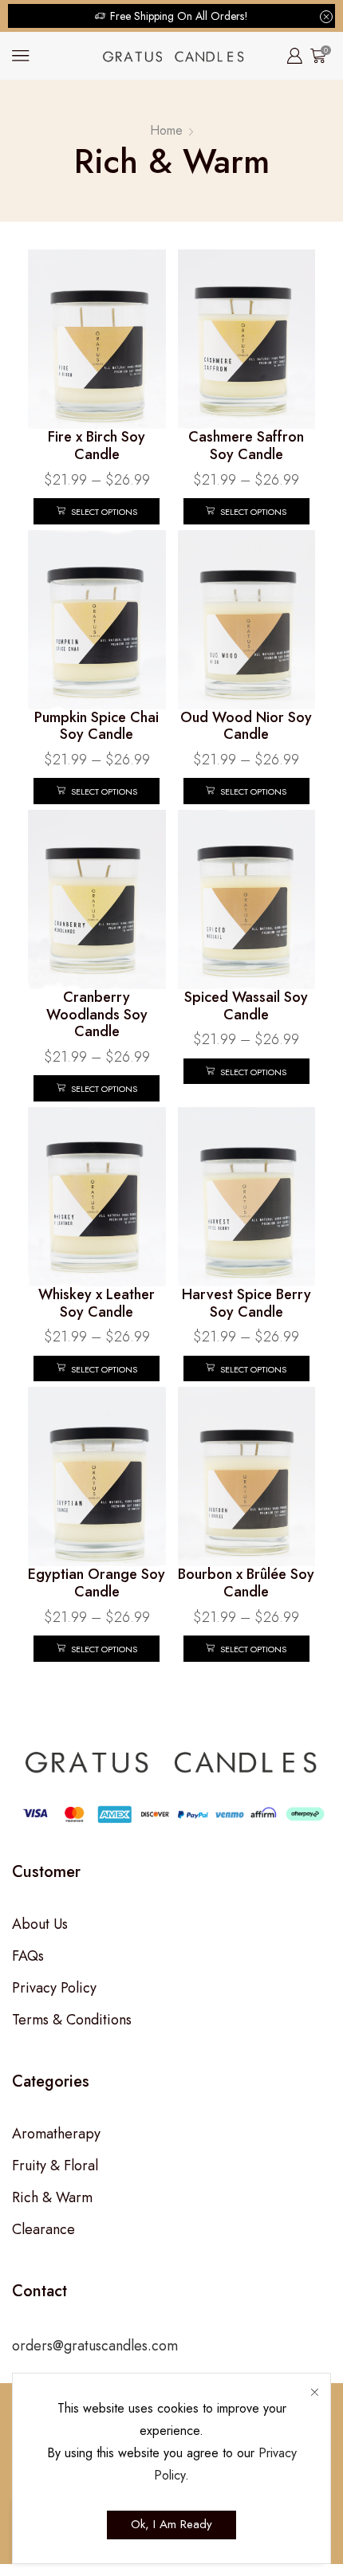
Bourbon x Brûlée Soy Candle (246, 1583)
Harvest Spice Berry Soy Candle (246, 1303)
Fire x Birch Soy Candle (97, 446)
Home (166, 130)
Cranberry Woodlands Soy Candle (97, 1014)
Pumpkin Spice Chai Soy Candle (97, 726)
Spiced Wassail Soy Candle (246, 1006)
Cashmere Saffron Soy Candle (246, 446)
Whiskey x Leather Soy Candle (97, 1303)
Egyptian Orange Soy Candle (97, 1583)
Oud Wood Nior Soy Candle (246, 726)
